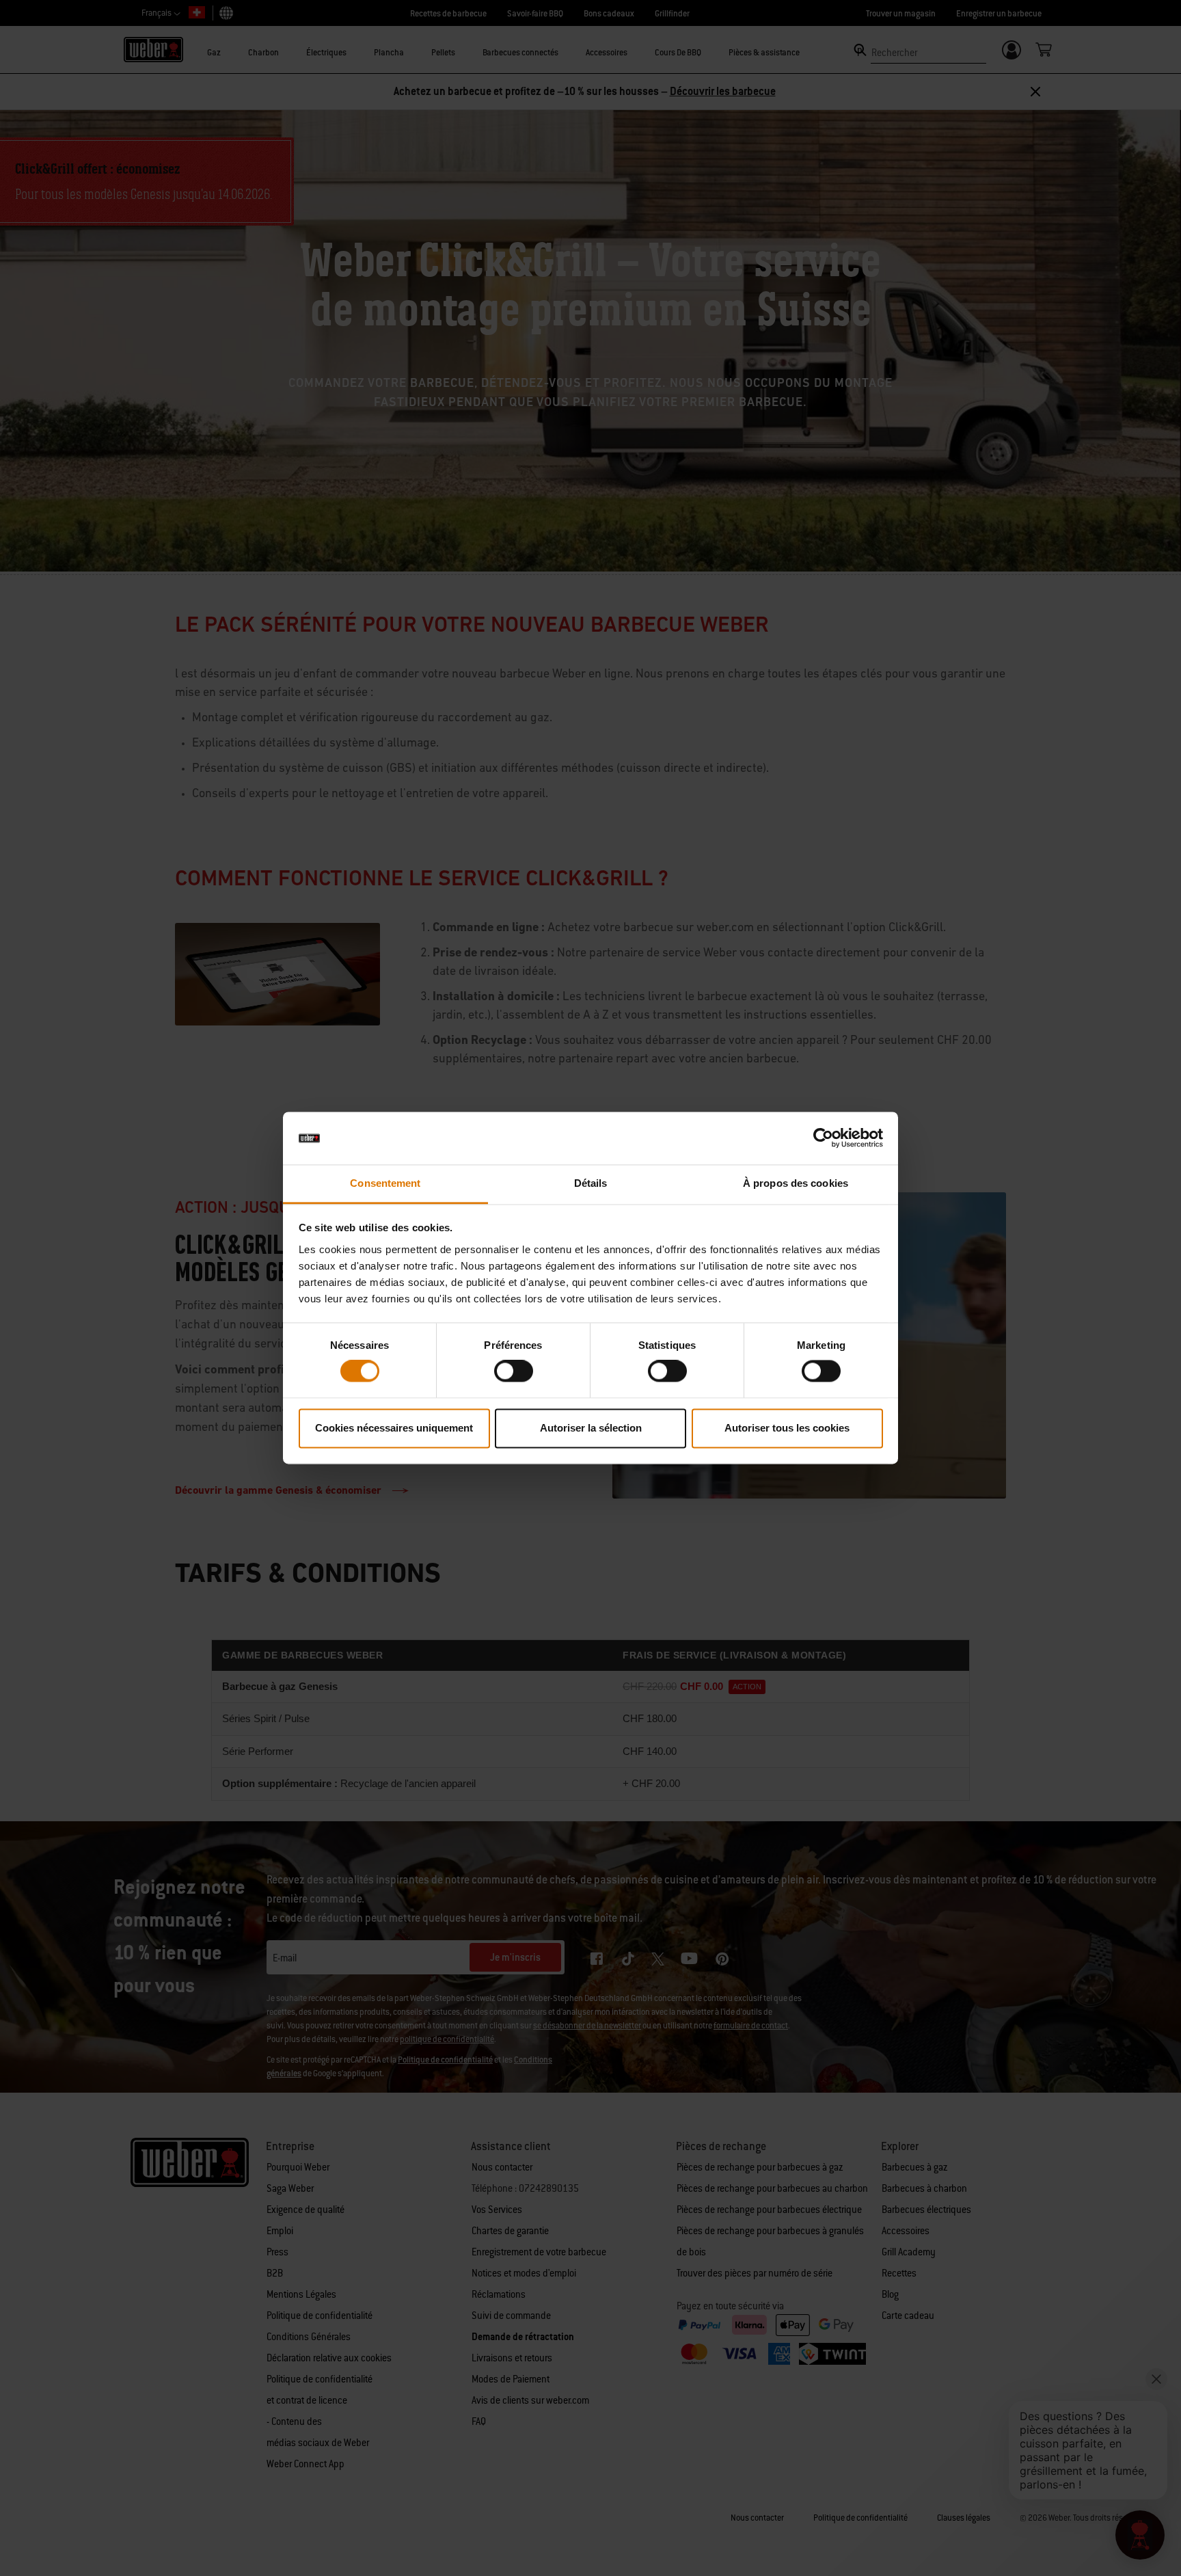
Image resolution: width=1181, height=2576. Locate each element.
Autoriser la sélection (591, 1428)
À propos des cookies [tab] (796, 1183)
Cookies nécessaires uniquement (394, 1428)
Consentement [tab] (385, 1183)
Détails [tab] (591, 1183)
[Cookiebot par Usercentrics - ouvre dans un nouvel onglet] (823, 1138)
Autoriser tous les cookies (787, 1428)
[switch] (514, 1371)
